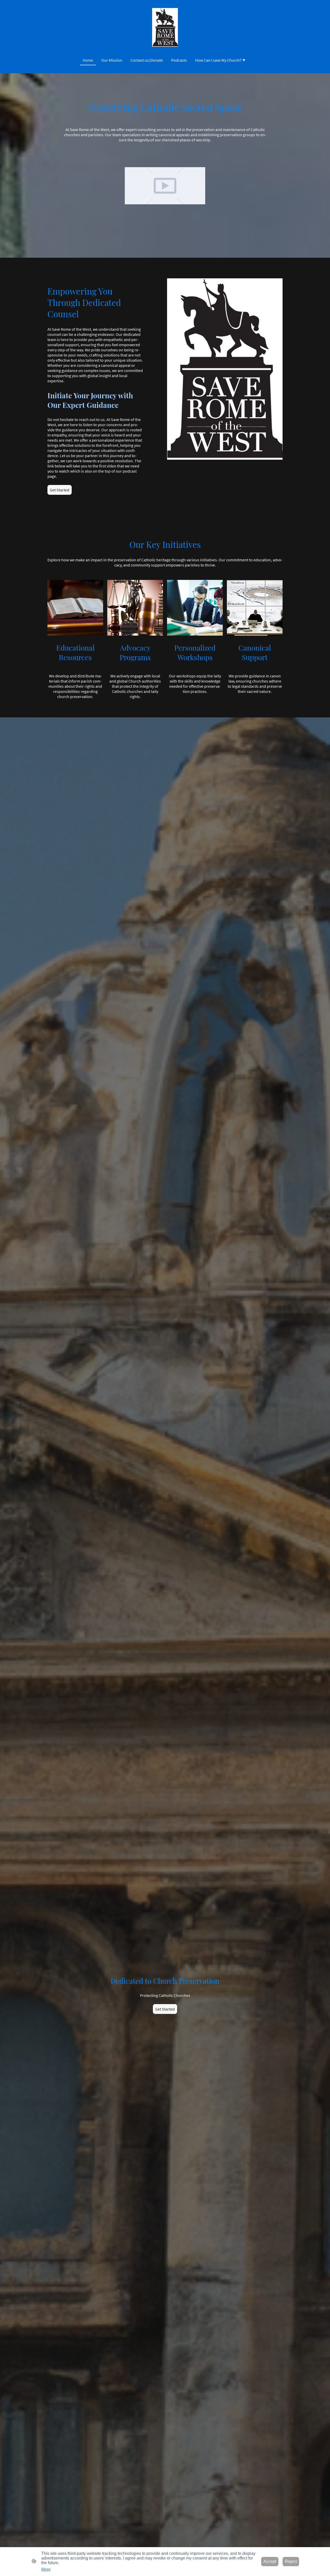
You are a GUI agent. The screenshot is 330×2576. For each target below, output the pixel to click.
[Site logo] (165, 27)
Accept (270, 2561)
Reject (291, 2561)
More (46, 2569)
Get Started (60, 490)
